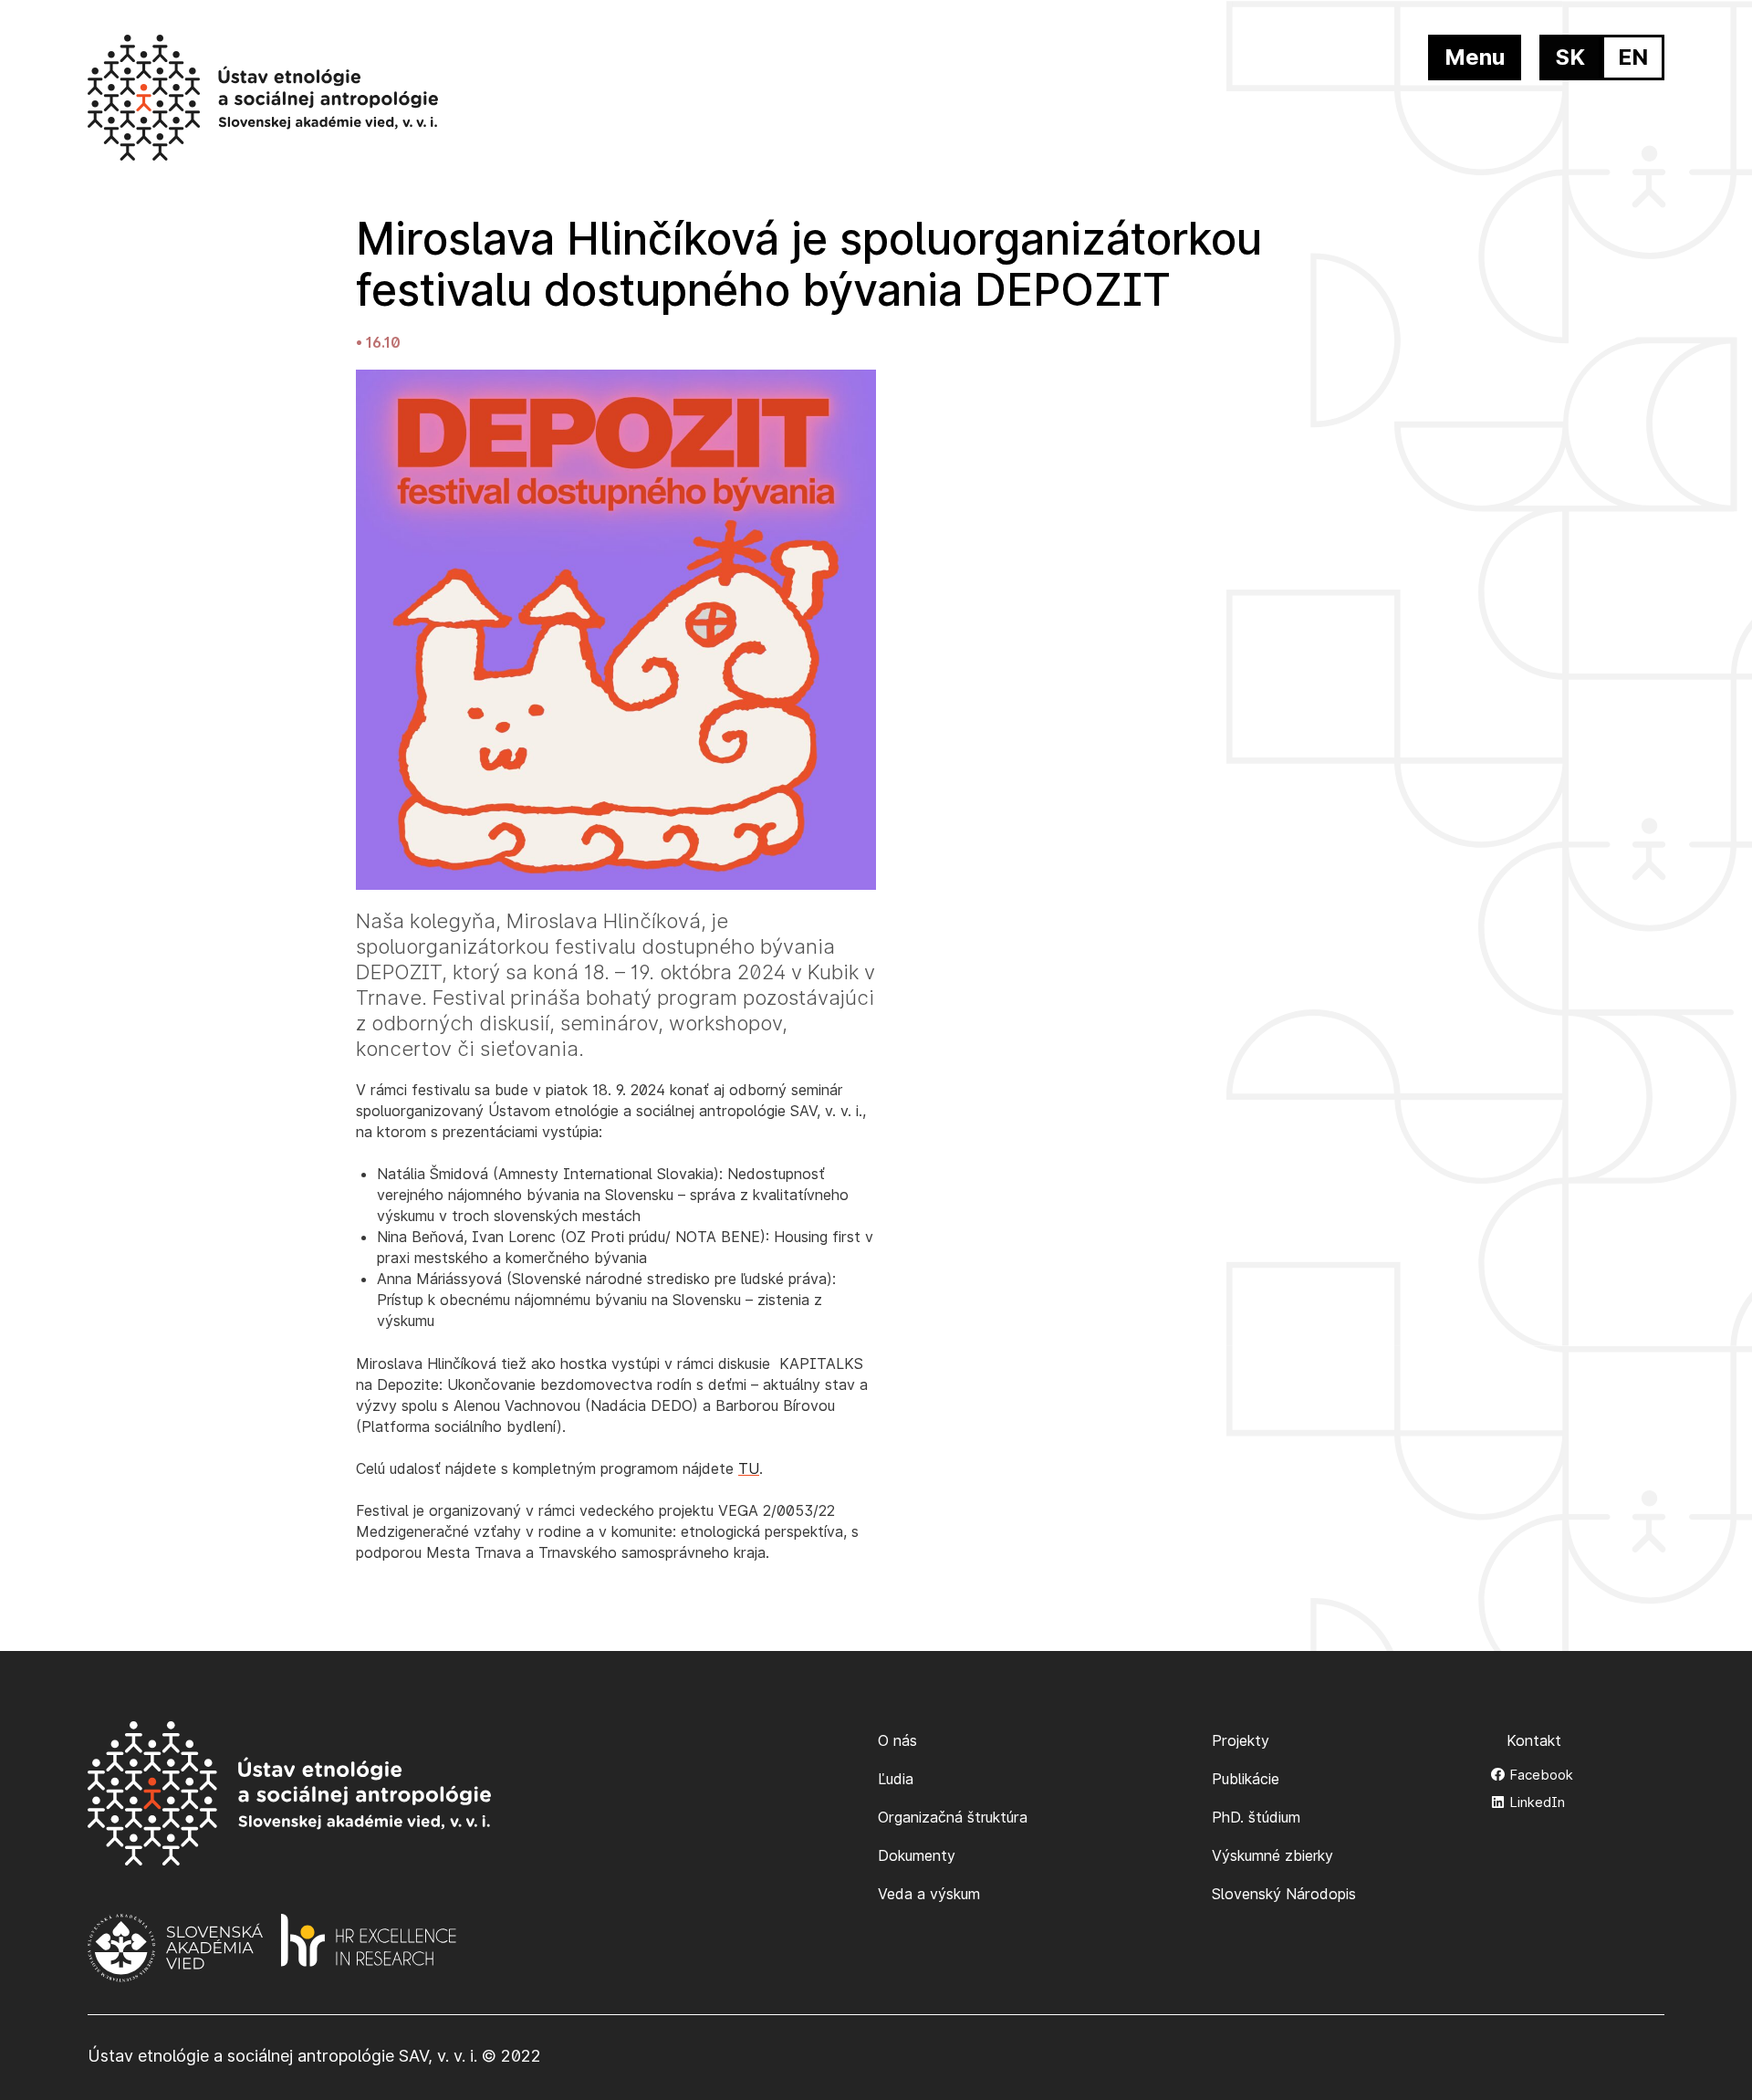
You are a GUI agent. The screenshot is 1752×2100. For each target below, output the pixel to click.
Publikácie (1246, 1779)
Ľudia (896, 1779)
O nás (897, 1740)
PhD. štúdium (1256, 1817)
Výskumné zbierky (1272, 1855)
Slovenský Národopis (1284, 1894)
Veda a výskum (929, 1894)
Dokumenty (917, 1855)
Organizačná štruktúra (953, 1817)
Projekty (1241, 1740)
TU (749, 1468)
